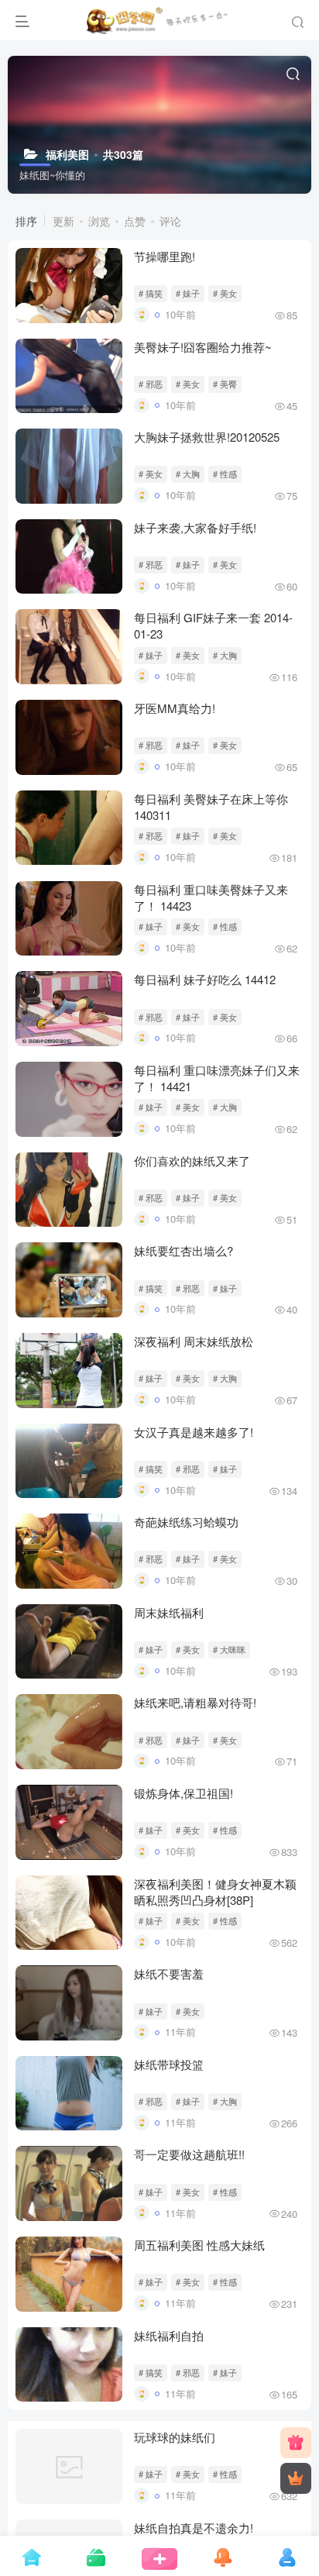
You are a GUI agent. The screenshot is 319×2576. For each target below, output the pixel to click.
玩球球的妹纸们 (175, 2425)
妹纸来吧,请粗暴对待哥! (195, 1702)
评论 (170, 221)
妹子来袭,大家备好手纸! (195, 527)
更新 (63, 221)
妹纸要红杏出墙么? (184, 1250)
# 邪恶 (151, 384)
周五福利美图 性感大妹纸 (199, 2245)
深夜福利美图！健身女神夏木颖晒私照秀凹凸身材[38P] (215, 1892)
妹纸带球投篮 (169, 2064)
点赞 (135, 221)
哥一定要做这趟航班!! (189, 2154)
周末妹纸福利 (169, 1612)
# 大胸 (188, 474)
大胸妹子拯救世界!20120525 (207, 437)
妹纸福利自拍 (169, 2335)
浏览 (99, 221)
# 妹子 (188, 293)
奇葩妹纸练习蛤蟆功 (186, 1522)
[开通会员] (296, 2478)
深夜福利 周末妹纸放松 (194, 1341)
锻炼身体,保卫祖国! (184, 1793)
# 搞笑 (151, 293)
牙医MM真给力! (175, 708)
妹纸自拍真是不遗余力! (194, 2516)
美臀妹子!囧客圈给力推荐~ (203, 347)
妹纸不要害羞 (169, 1973)
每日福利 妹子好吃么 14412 (205, 979)
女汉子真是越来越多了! (194, 1432)
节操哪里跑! (165, 256)
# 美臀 (225, 384)
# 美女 (225, 293)
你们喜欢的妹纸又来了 (192, 1161)
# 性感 (225, 474)
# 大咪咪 (229, 1649)
